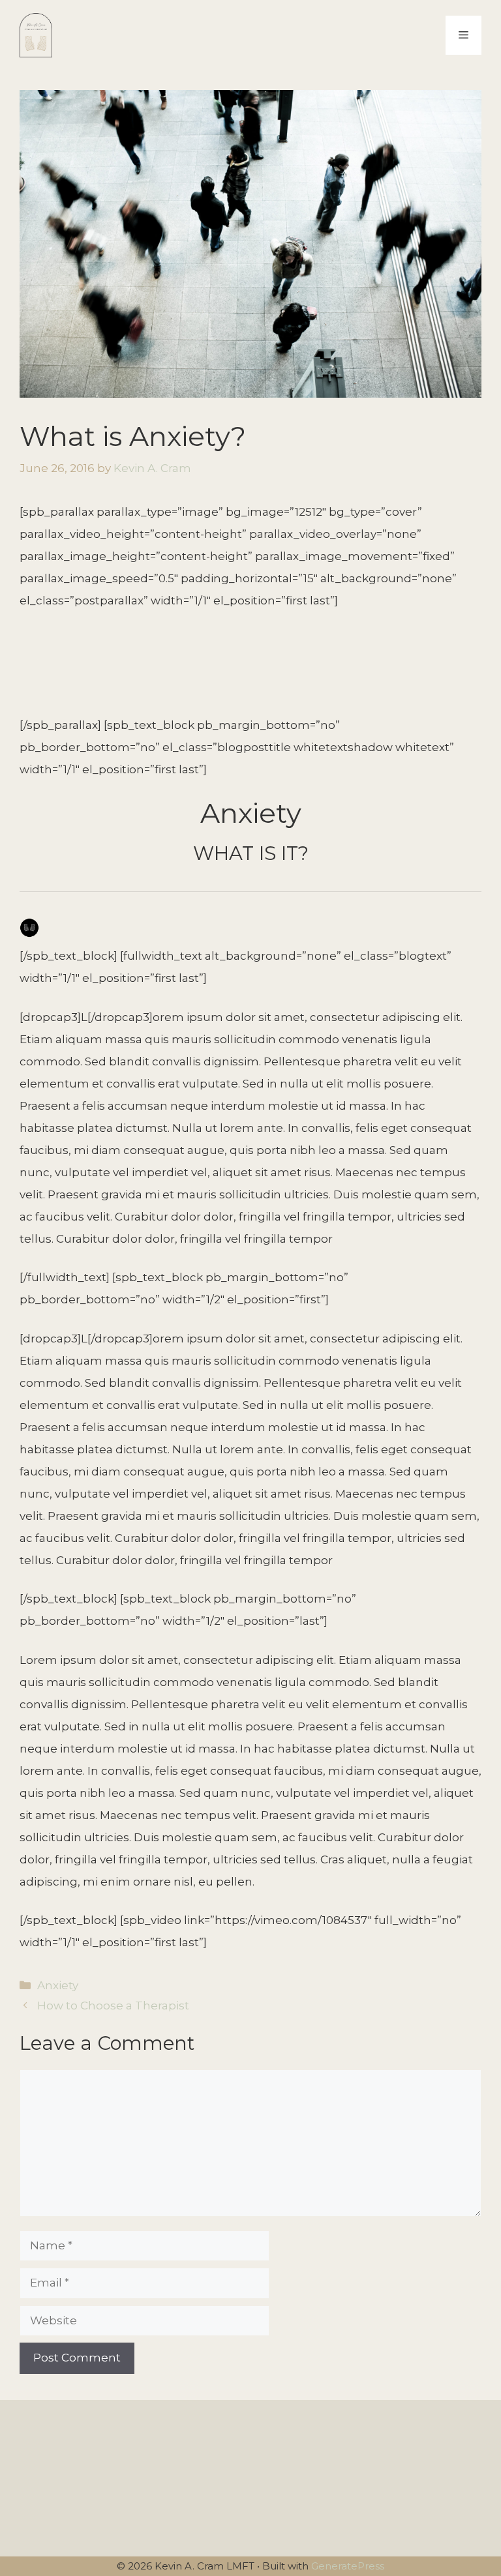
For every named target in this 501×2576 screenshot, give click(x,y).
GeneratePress (348, 2566)
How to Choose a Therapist (113, 2006)
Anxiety (58, 1985)
